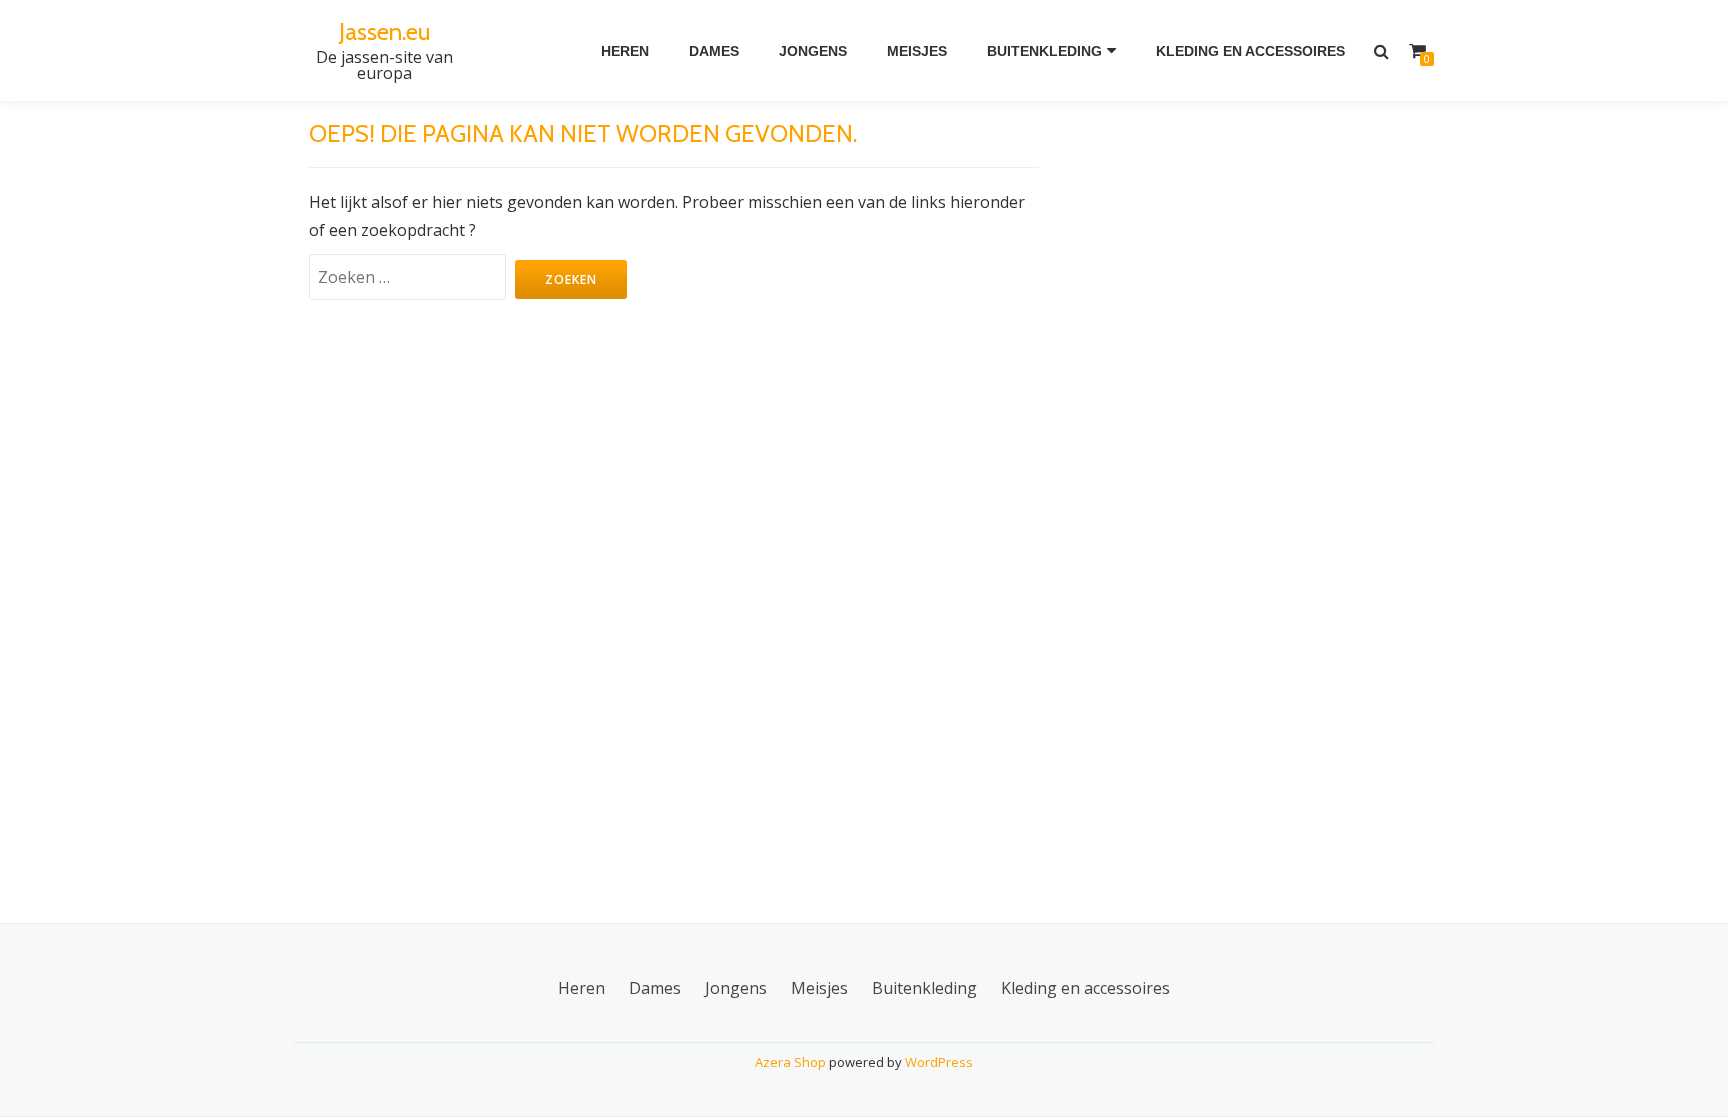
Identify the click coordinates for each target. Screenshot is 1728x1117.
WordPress (939, 1062)
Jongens (813, 51)
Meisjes (917, 51)
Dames (714, 51)
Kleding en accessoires (1250, 51)
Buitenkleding (1044, 51)
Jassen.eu (384, 31)
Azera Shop (790, 1062)
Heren (625, 51)
